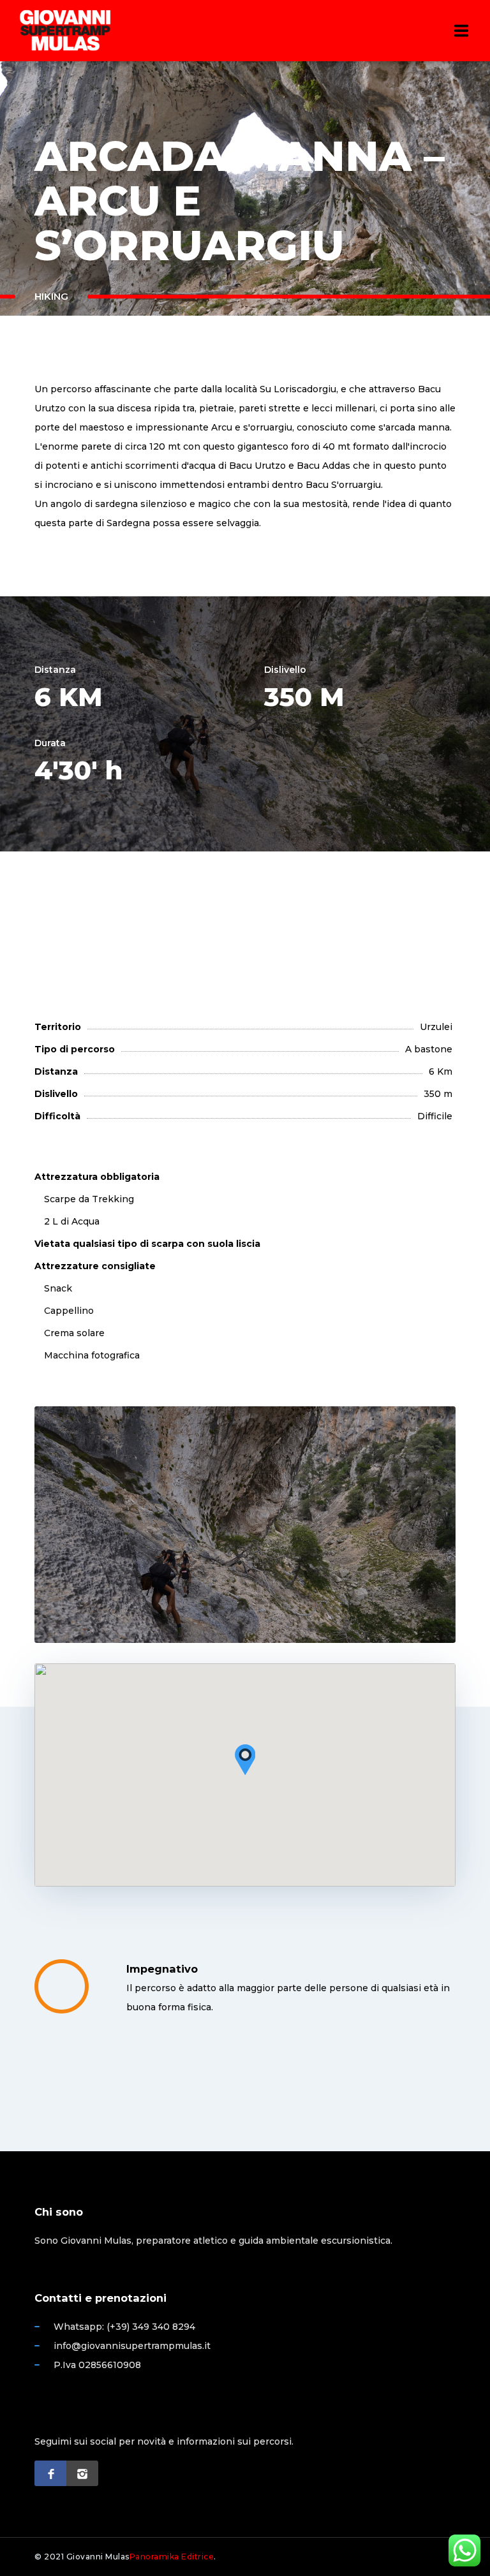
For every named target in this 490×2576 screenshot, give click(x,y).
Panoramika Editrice (172, 2557)
